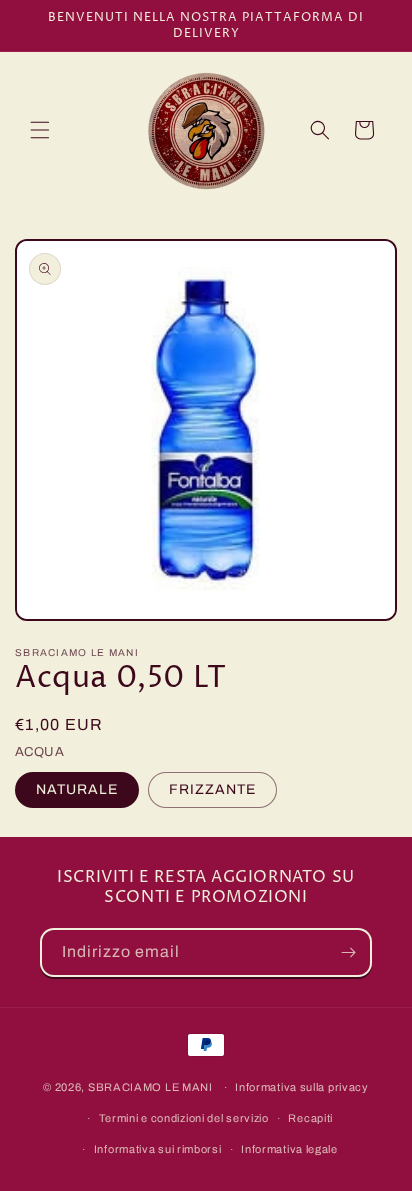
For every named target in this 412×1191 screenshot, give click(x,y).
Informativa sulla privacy (302, 1087)
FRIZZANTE (212, 789)
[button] (40, 130)
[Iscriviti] (348, 952)
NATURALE (77, 789)
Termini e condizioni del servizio (184, 1118)
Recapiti (310, 1118)
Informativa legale (289, 1149)
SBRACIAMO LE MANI (150, 1087)
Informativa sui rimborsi (158, 1149)
